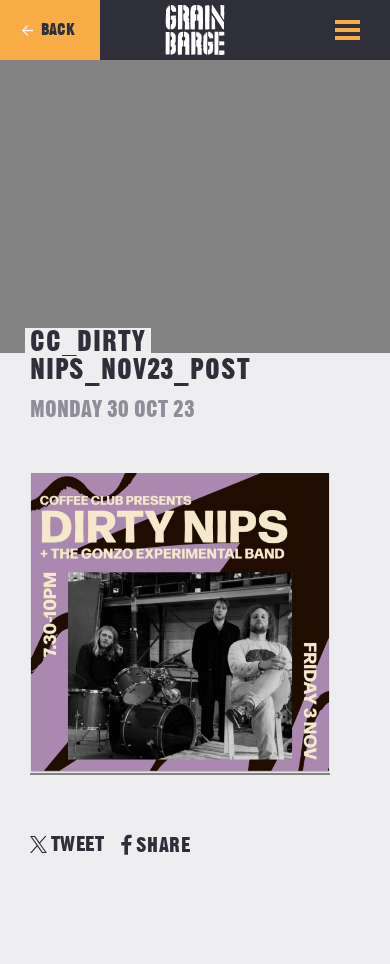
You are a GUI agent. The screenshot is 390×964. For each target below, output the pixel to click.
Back (58, 30)
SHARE (163, 845)
